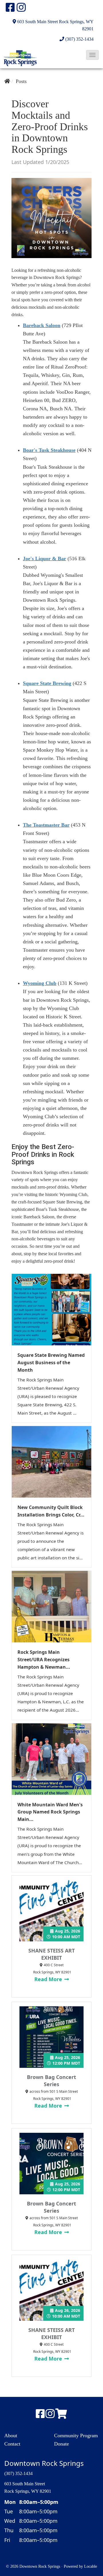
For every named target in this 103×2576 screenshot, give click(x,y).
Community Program (76, 2436)
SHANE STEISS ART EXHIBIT (51, 1954)
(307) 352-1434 (79, 39)
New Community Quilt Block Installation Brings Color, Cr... (51, 1511)
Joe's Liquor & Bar (44, 559)
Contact (12, 2444)
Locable (91, 2566)
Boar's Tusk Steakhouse (49, 450)
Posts (21, 81)
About (11, 2436)
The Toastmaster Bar (46, 825)
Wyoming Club (40, 983)
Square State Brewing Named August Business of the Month (51, 1363)
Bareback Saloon (42, 325)
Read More (49, 1979)
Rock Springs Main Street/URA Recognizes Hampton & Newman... (44, 1660)
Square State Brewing (47, 683)
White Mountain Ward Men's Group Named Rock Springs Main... (50, 1812)
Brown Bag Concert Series (51, 2081)
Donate (62, 2444)
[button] (92, 55)
